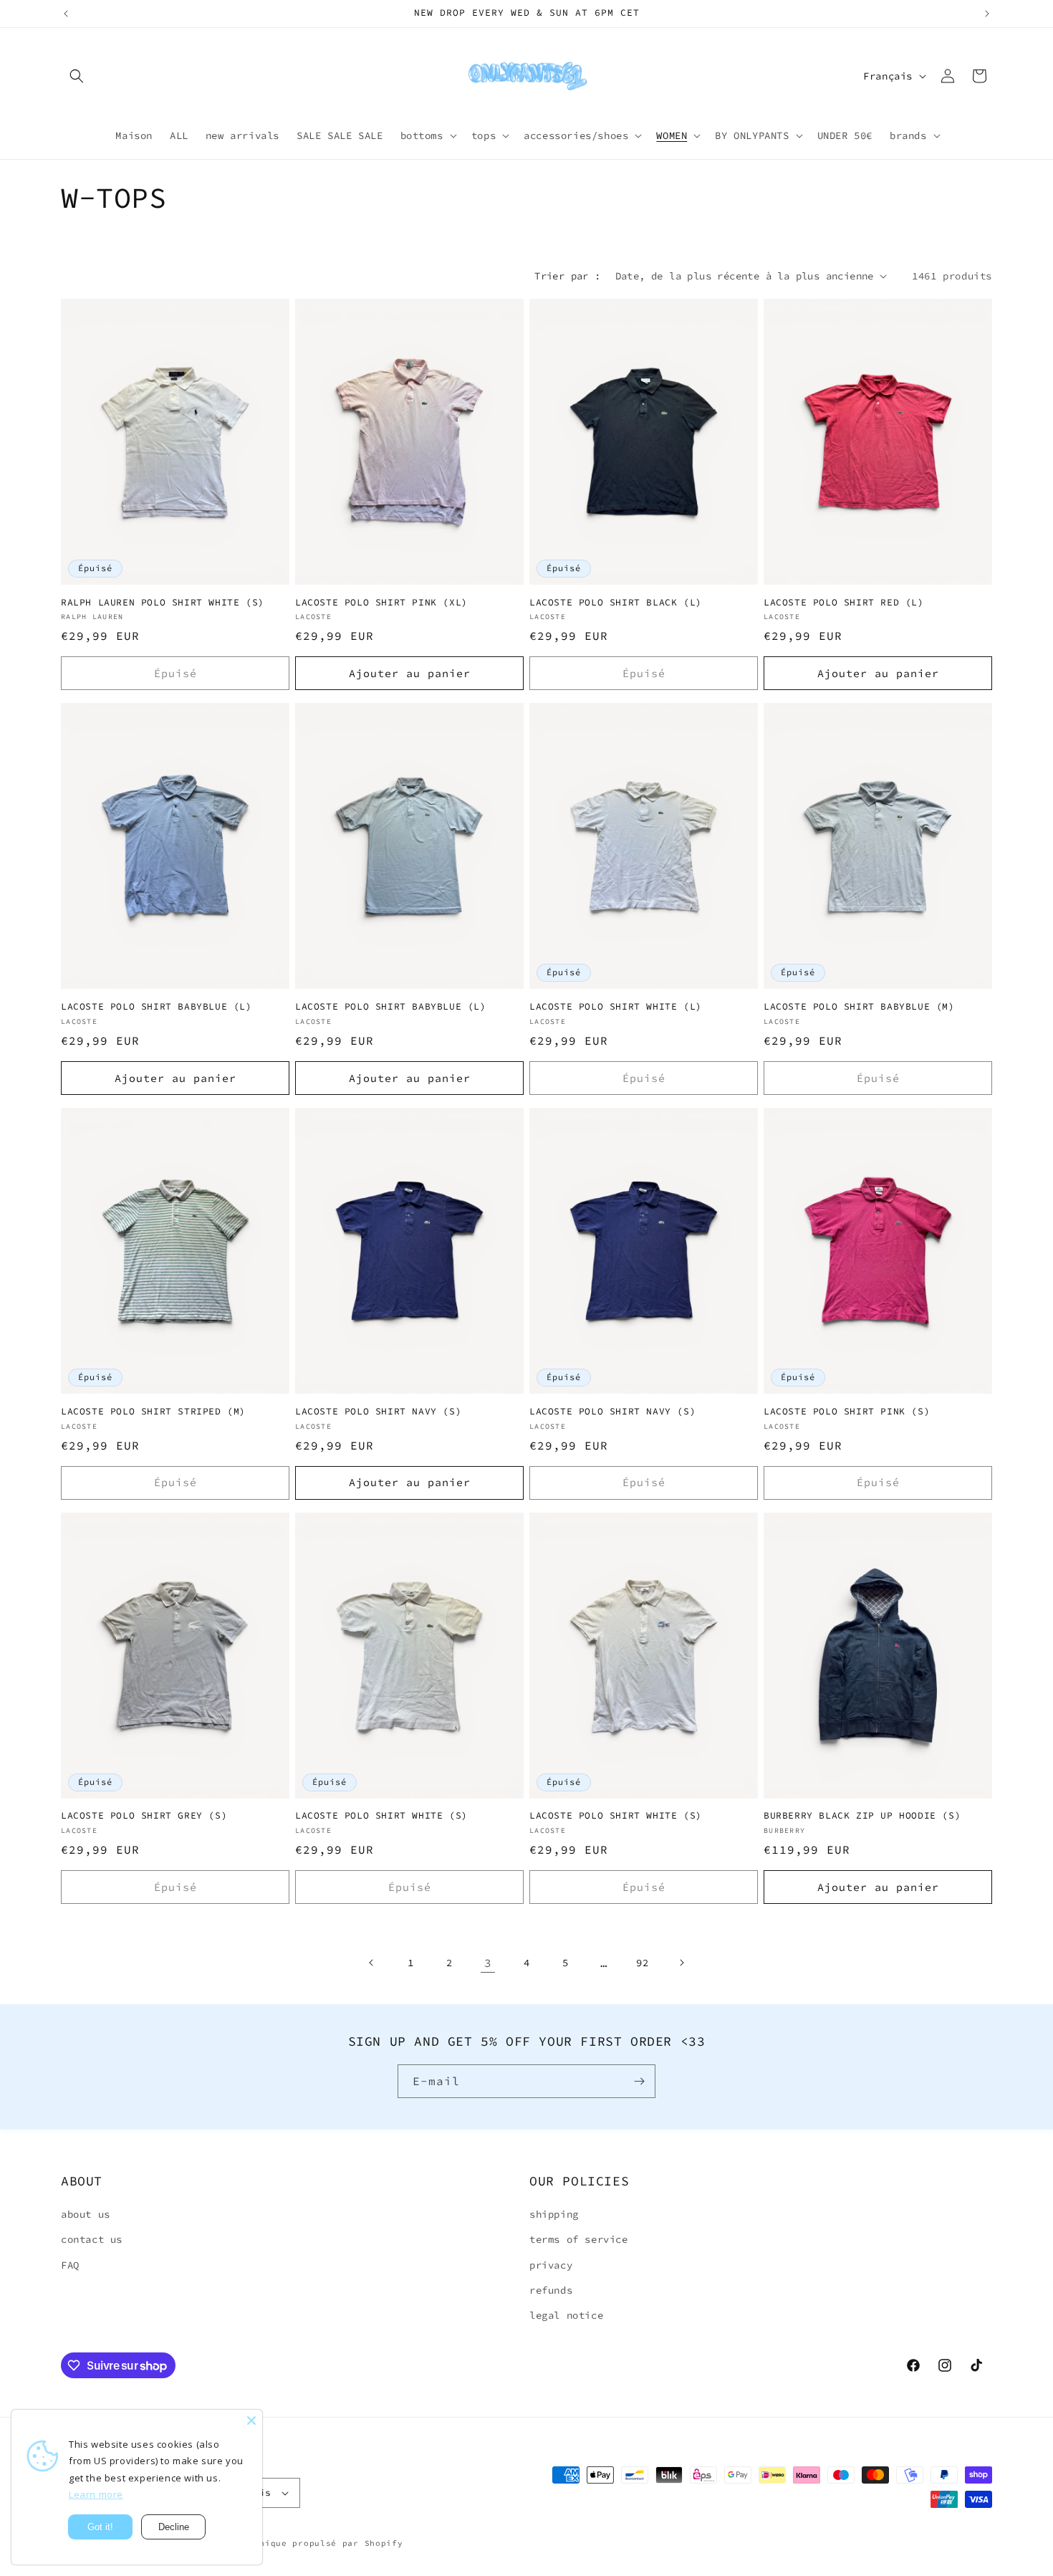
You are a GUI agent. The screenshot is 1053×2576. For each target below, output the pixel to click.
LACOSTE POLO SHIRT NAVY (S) (378, 1412)
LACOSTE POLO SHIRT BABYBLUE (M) (859, 1007)
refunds (551, 2290)
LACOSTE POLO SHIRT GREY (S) (144, 1816)
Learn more (96, 2494)
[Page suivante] (681, 1963)
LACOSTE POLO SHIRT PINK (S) (847, 1412)
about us (86, 2214)
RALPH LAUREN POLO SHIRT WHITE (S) (163, 603)
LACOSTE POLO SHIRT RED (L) (844, 603)
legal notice (566, 2315)
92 (642, 1963)
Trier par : (567, 276)
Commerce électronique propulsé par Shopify (287, 2543)
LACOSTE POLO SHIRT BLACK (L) (616, 603)
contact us (92, 2239)
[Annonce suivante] (987, 14)
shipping (554, 2214)
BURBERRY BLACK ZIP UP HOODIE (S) (862, 1816)
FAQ (70, 2265)
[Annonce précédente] (66, 14)
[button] (77, 76)
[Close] (251, 2421)
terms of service (579, 2239)
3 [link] (488, 1963)
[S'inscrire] (639, 2081)
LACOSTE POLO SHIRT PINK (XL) (381, 603)
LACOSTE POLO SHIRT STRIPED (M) (153, 1412)
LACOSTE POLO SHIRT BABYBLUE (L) (157, 1007)
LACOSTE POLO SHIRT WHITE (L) (616, 1007)
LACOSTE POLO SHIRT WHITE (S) (381, 1816)
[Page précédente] (372, 1963)
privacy (551, 2265)
